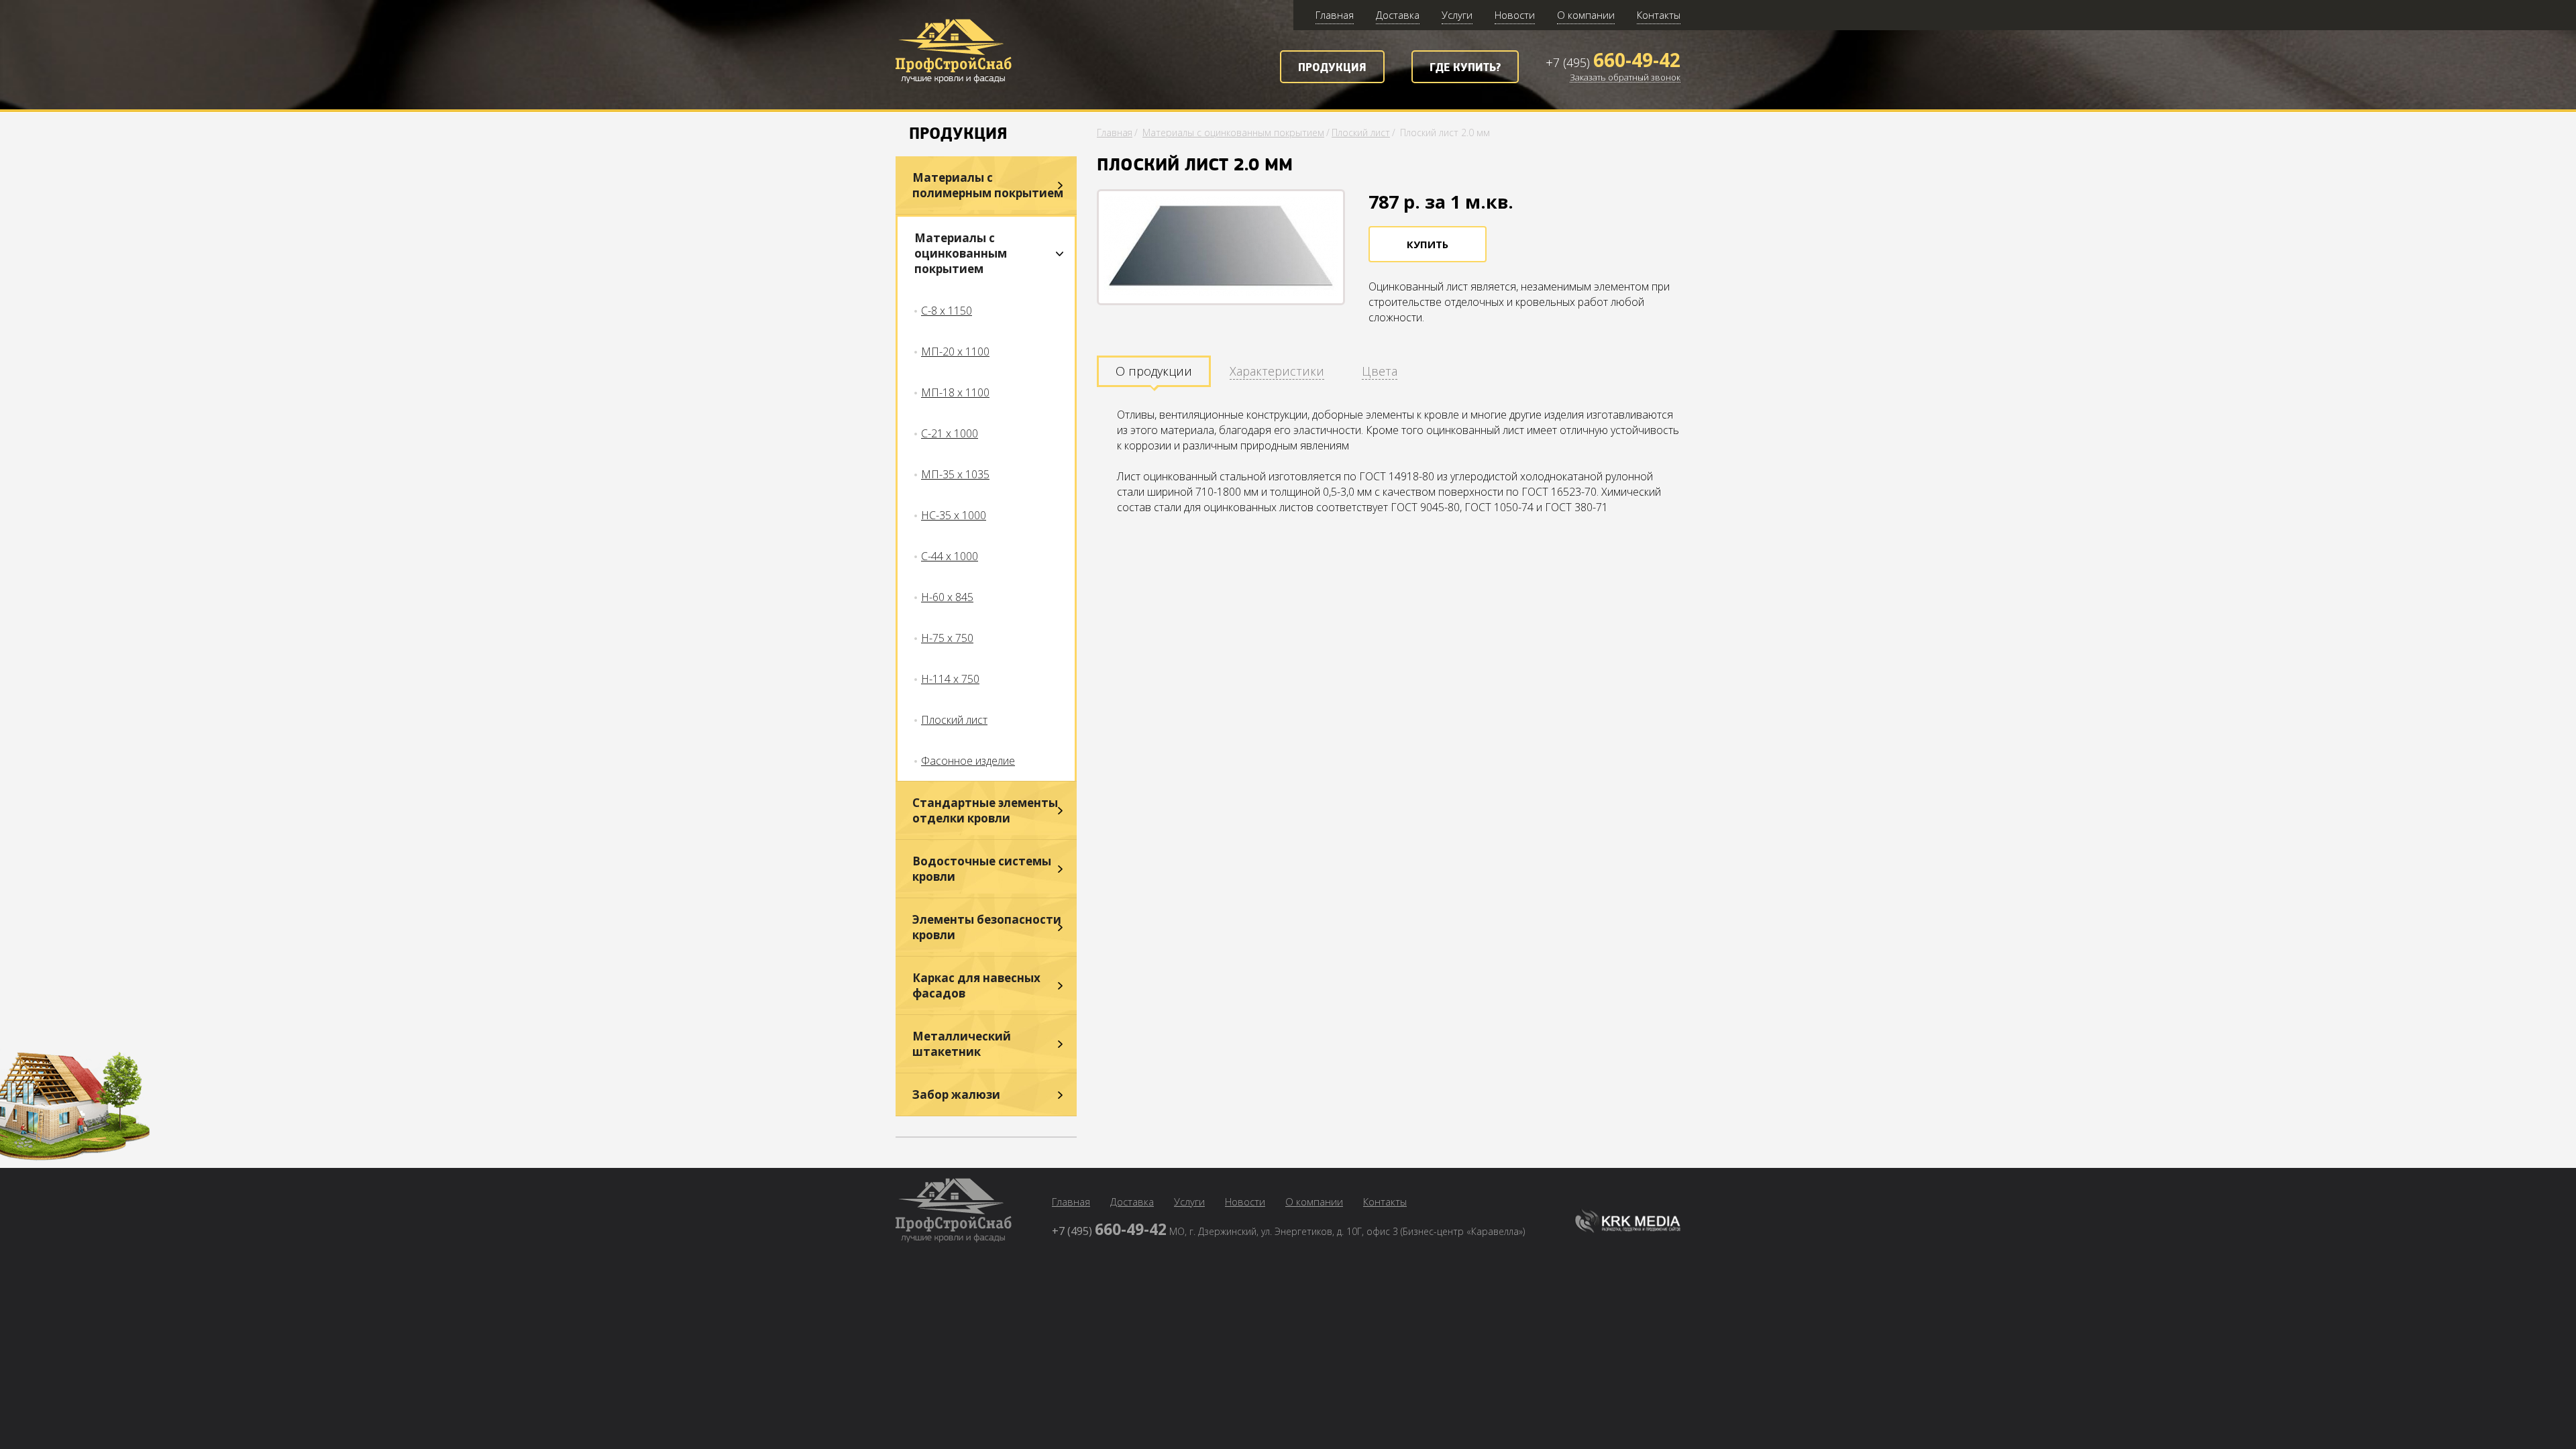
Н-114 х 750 (950, 679)
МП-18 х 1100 (955, 392)
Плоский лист (954, 720)
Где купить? (1465, 68)
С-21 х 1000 (950, 433)
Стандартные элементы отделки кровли (985, 810)
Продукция (1332, 68)
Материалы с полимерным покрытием (988, 185)
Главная (1335, 15)
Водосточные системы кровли (982, 869)
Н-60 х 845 (947, 597)
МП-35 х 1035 (955, 474)
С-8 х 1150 (947, 311)
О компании (1586, 15)
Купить (1428, 244)
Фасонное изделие (968, 761)
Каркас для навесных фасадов (976, 985)
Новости (1515, 15)
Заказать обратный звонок (1625, 78)
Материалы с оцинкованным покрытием (961, 253)
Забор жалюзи (956, 1094)
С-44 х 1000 (950, 556)
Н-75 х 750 (947, 638)
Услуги (1457, 15)
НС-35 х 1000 (954, 515)
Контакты (1659, 15)
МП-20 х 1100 (955, 352)
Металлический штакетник (962, 1044)
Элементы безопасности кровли (987, 927)
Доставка (1398, 15)
